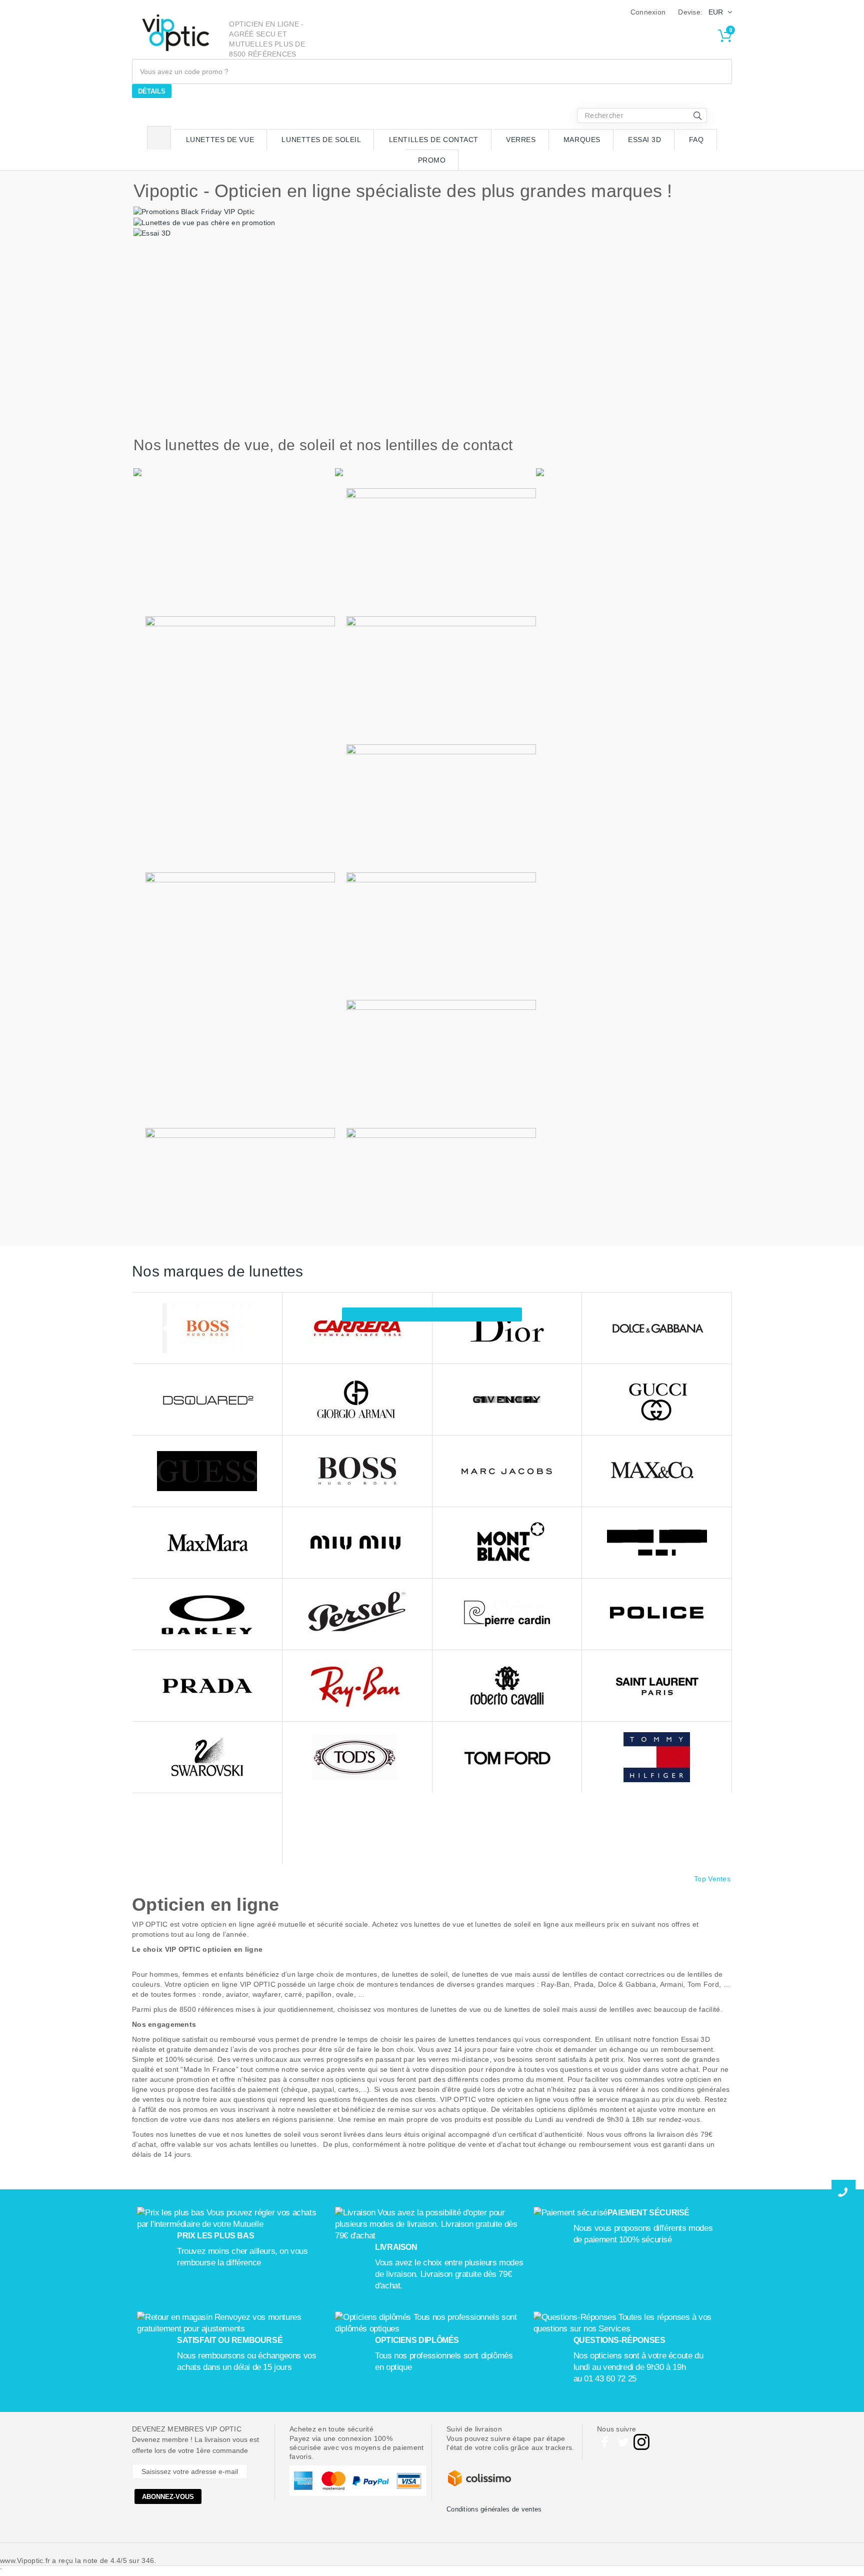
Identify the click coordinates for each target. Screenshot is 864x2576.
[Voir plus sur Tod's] (357, 1757)
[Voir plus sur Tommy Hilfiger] (657, 1757)
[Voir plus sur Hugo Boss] (357, 1471)
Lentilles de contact (434, 140)
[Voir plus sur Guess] (207, 1471)
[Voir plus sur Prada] (207, 1686)
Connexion (648, 12)
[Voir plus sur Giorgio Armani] (357, 1400)
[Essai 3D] (152, 233)
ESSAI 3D (644, 140)
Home (159, 138)
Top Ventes (712, 1879)
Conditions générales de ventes (494, 2509)
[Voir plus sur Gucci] (657, 1400)
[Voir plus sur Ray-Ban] (357, 1686)
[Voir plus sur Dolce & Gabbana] (657, 1328)
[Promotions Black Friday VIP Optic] (194, 211)
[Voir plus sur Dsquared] (207, 1400)
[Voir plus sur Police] (657, 1614)
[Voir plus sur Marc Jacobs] (507, 1471)
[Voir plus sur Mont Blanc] (507, 1543)
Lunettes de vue (220, 140)
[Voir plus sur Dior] (507, 1328)
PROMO (432, 160)
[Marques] (432, 1315)
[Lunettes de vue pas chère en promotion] (204, 222)
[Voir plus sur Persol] (357, 1614)
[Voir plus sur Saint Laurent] (657, 1686)
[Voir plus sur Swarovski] (207, 1757)
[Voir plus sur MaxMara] (207, 1543)
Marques (582, 140)
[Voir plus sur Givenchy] (507, 1400)
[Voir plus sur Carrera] (357, 1328)
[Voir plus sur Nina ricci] (657, 1543)
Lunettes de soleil (321, 140)
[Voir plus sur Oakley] (207, 1614)
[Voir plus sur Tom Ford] (507, 1757)
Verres (521, 140)
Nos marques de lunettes (217, 1271)
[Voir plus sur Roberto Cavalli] (507, 1686)
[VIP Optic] (176, 33)
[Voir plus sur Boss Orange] (207, 1328)
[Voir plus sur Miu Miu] (357, 1543)
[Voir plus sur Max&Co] (657, 1471)
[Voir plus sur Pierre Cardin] (507, 1614)
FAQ (696, 140)
